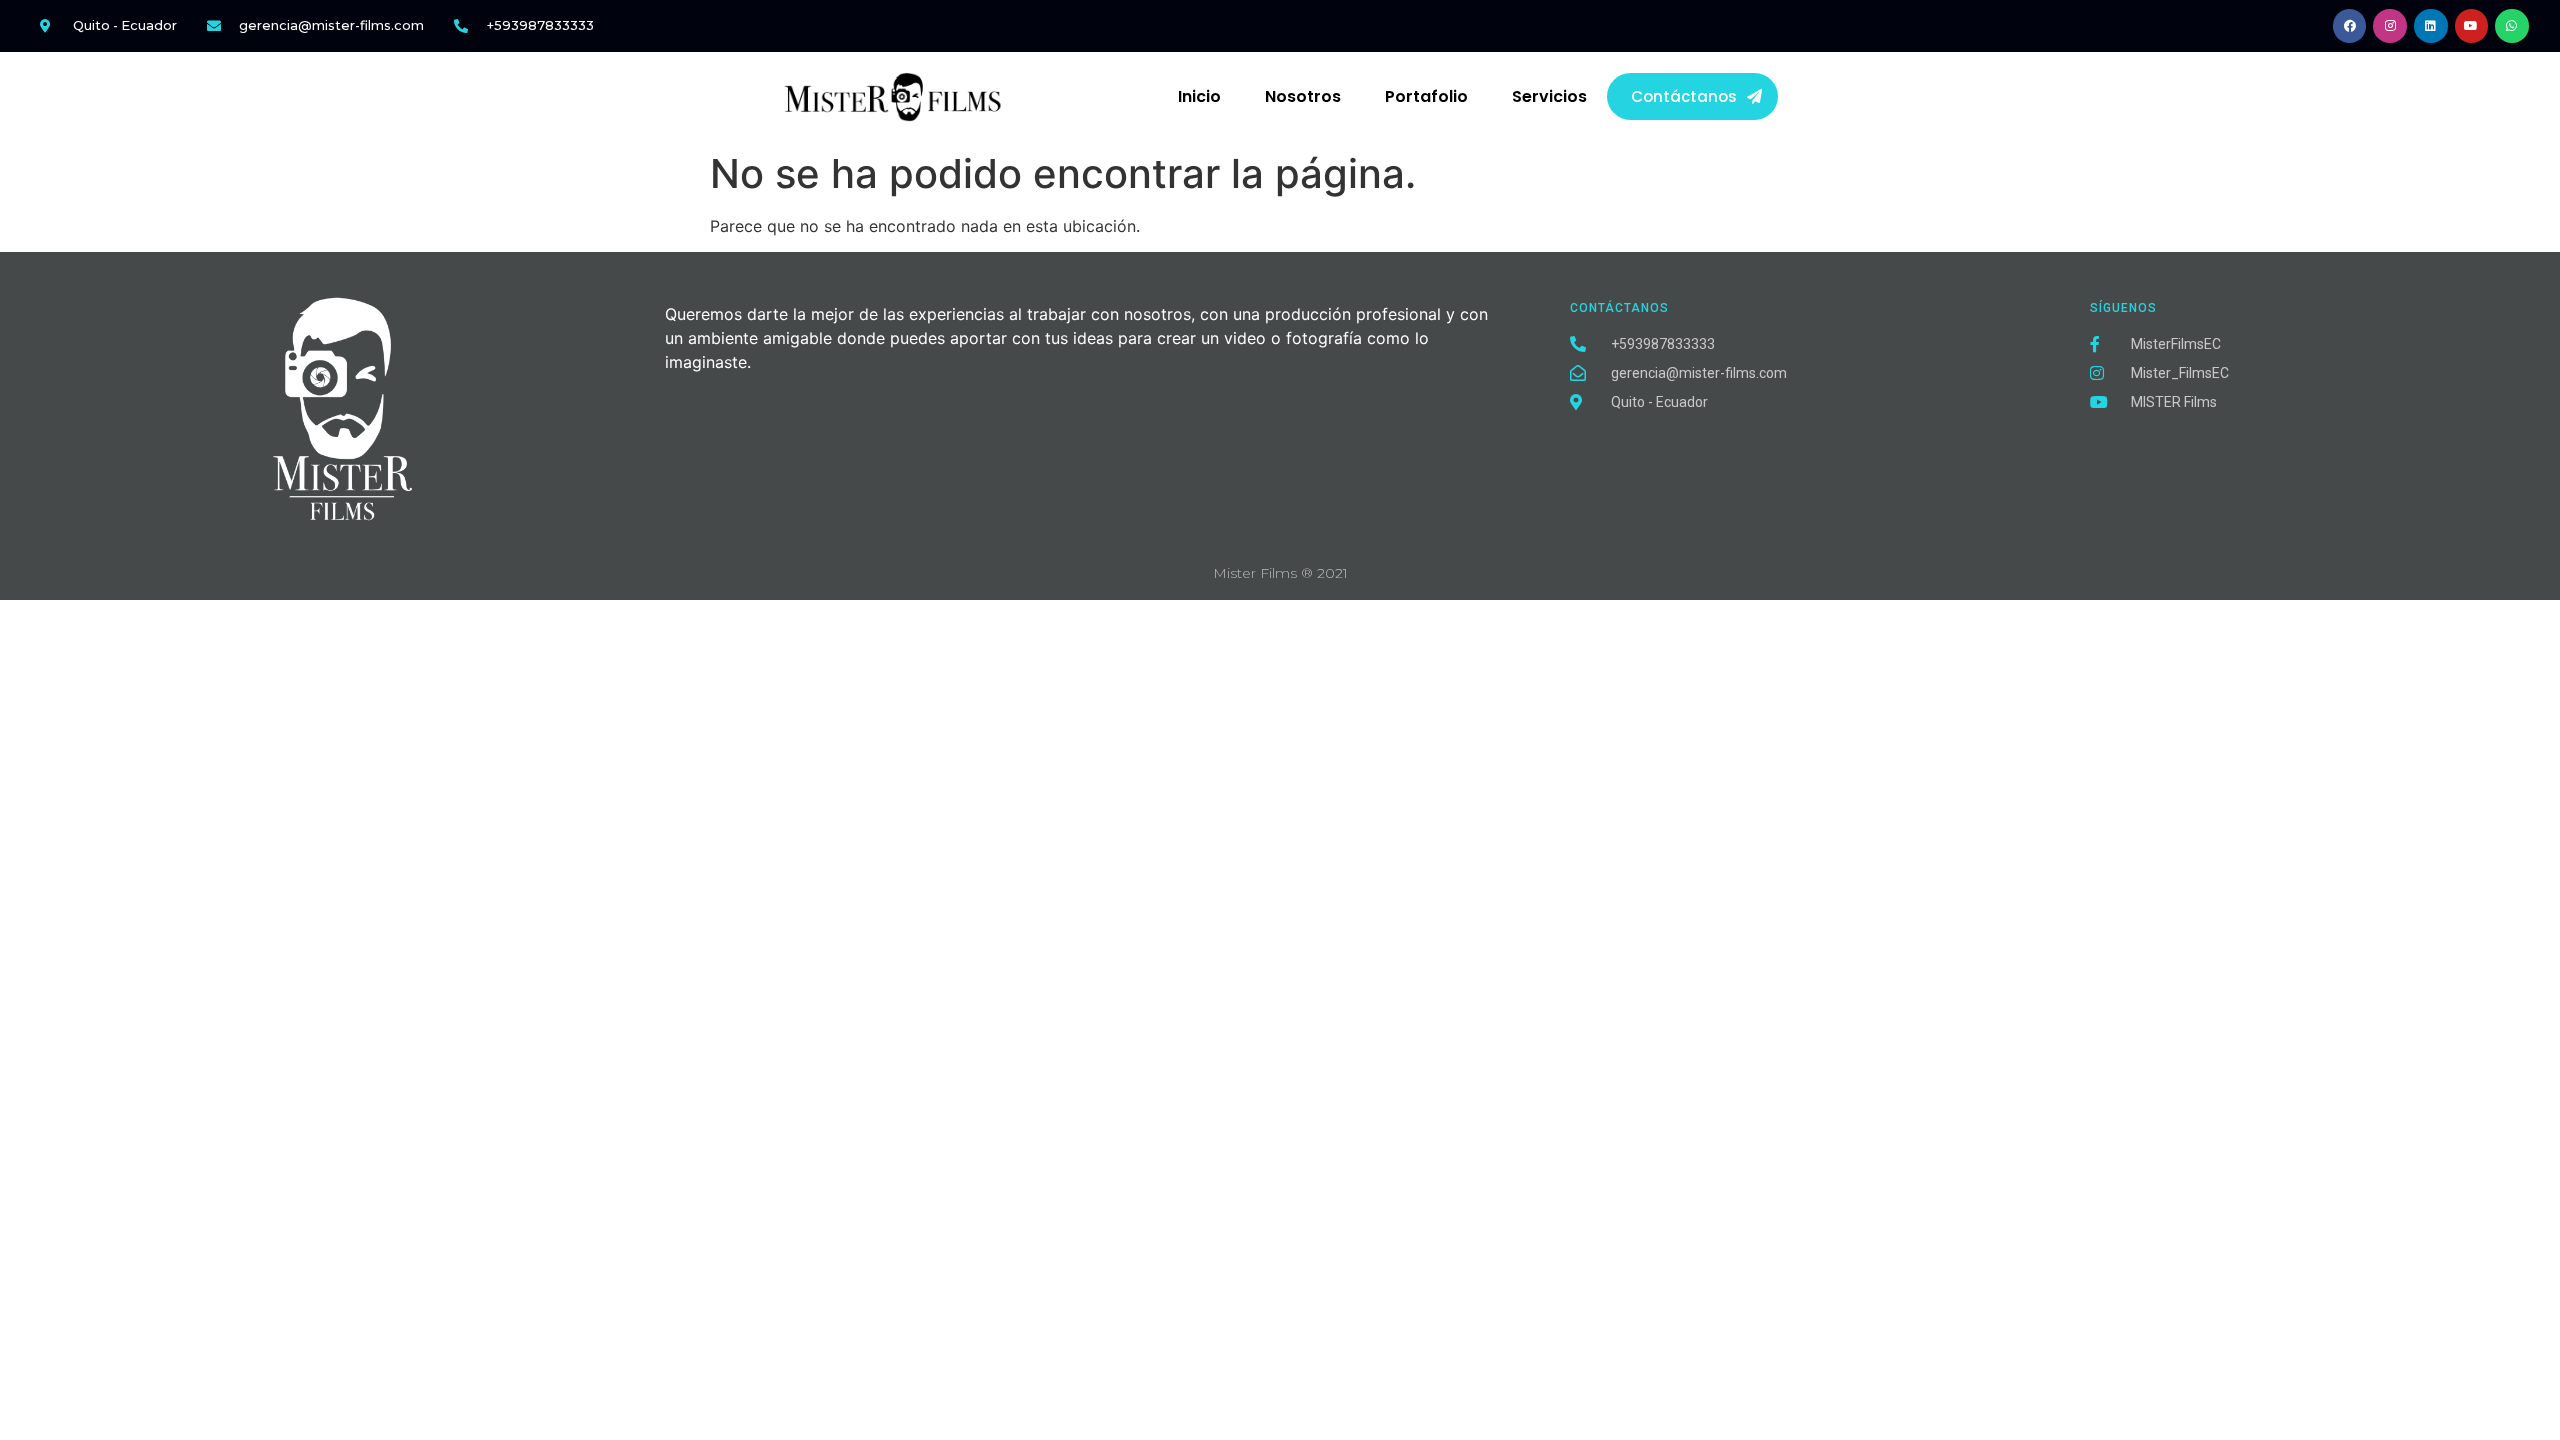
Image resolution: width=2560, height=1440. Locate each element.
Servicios (1549, 96)
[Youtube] (2472, 26)
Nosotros (1303, 96)
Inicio (1199, 96)
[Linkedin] (2431, 26)
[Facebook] (2350, 26)
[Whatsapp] (2512, 26)
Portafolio (1426, 96)
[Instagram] (2390, 26)
